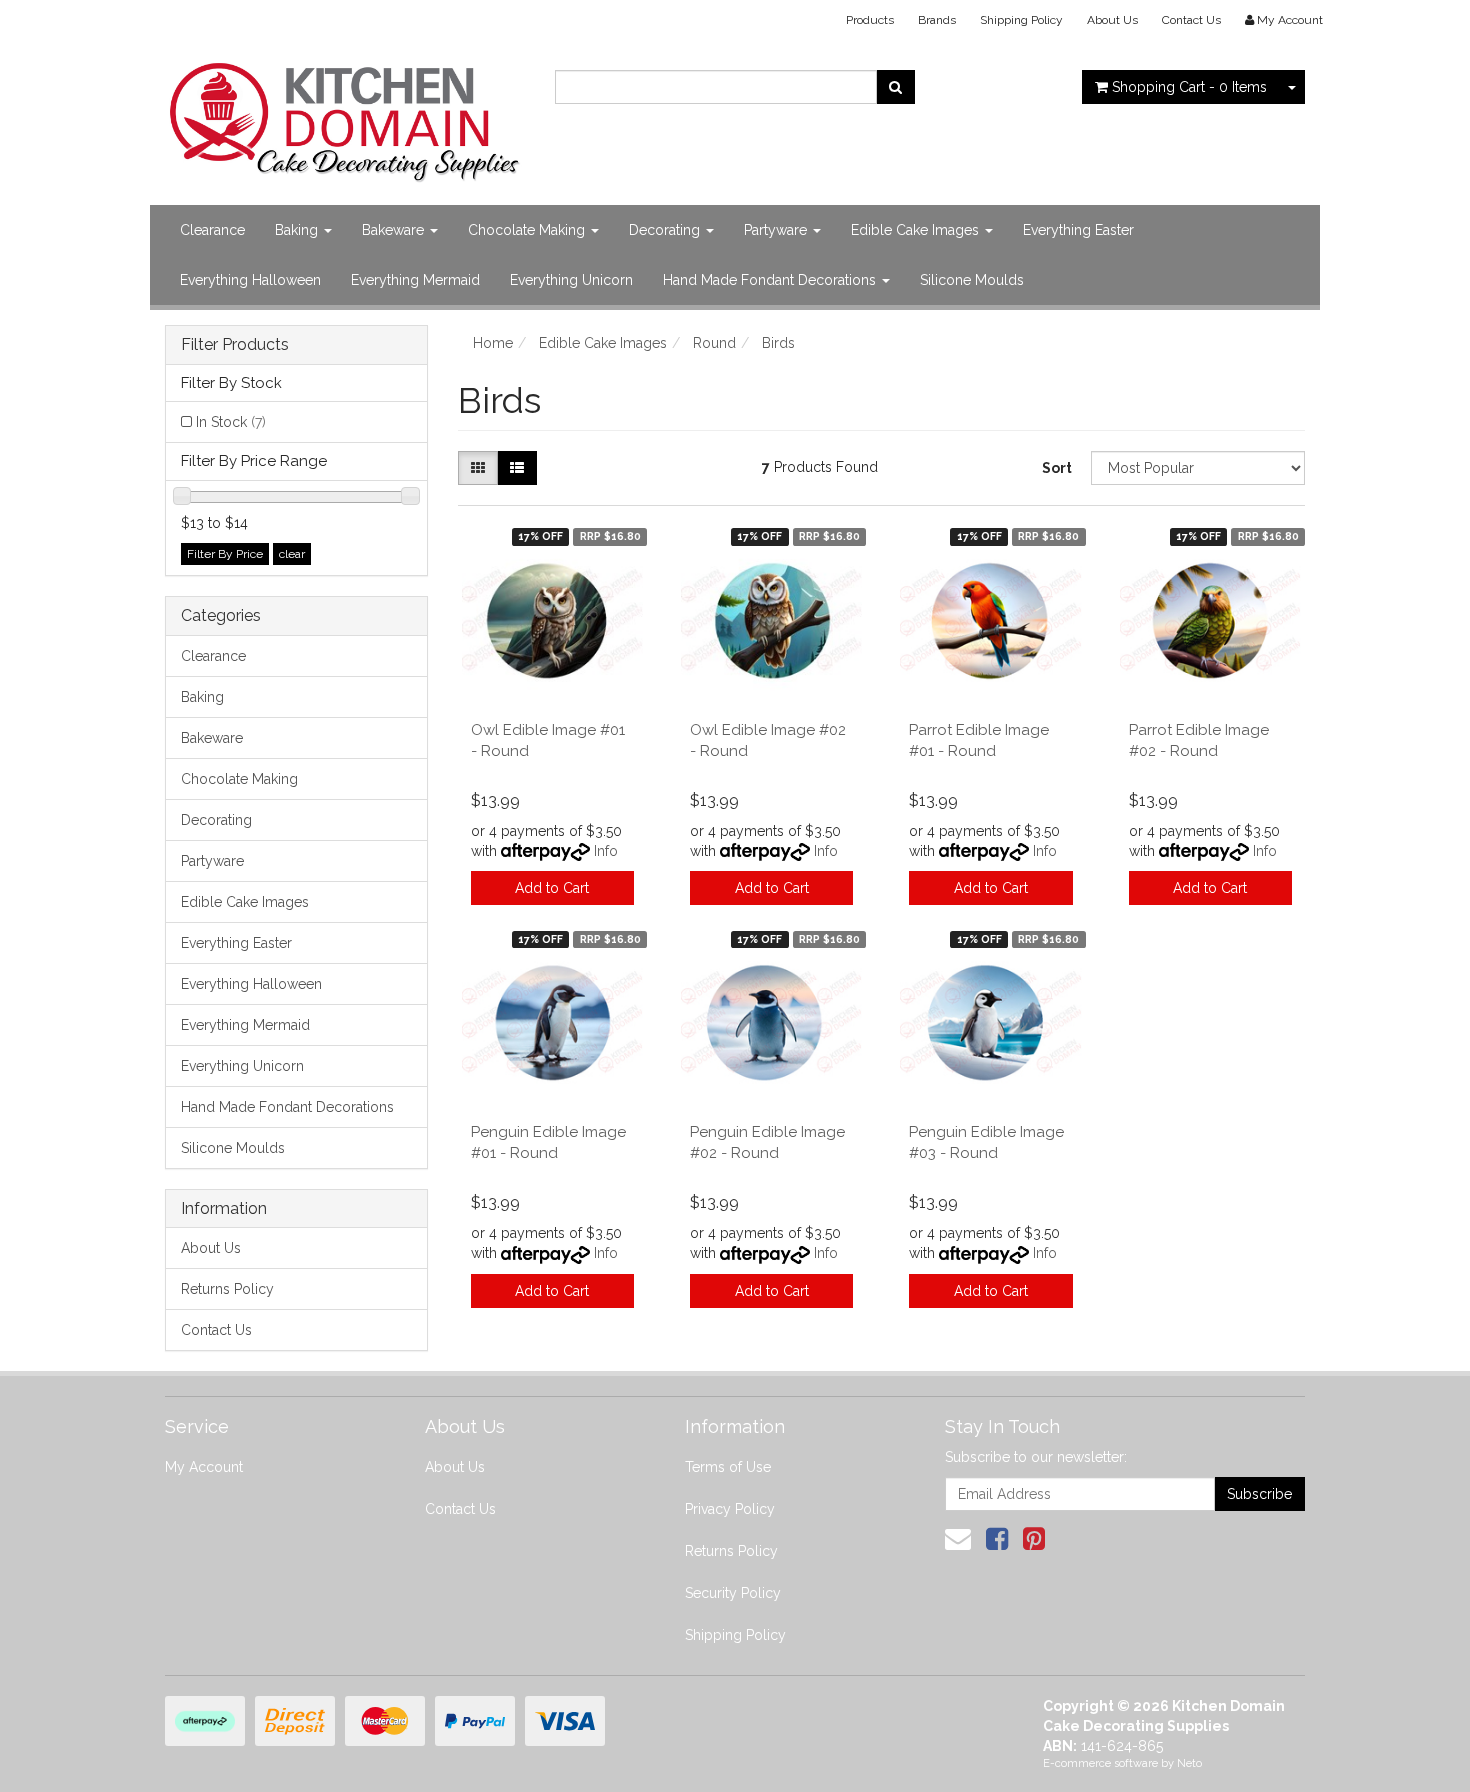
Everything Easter (1078, 230)
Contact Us (1191, 20)
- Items (1189, 87)
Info (606, 851)
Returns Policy (227, 1289)
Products (870, 20)
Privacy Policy (730, 1509)
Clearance (212, 230)
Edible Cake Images (917, 230)
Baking (298, 230)
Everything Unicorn (571, 280)
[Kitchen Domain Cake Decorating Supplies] (345, 116)
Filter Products (235, 345)
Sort (1057, 468)
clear (292, 554)
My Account (204, 1467)
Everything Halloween (250, 280)
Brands (937, 20)
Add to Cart (552, 888)
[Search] (895, 87)
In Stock (231, 422)
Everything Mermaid (415, 280)
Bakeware (395, 230)
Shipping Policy (1021, 20)
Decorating (666, 230)
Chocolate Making (528, 230)
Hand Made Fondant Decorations (771, 280)
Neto (1189, 1763)
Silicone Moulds (972, 280)
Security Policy (733, 1593)
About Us (1112, 20)
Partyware (777, 230)
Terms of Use (728, 1467)
